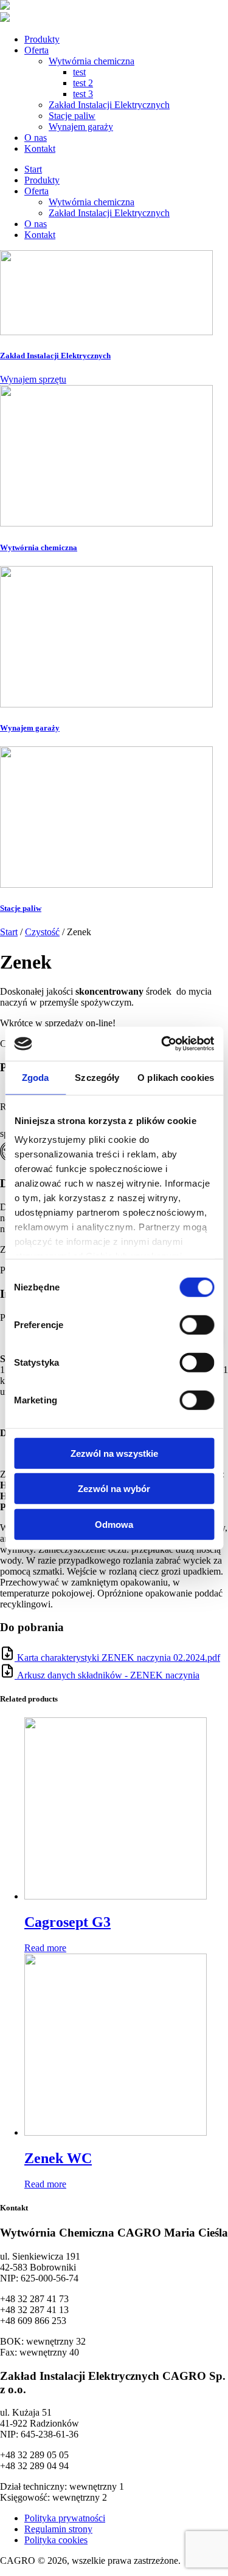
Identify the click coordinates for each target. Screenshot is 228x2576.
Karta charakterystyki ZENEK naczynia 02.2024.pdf (119, 1658)
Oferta (36, 50)
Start (33, 169)
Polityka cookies (56, 2540)
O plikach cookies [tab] (176, 1077)
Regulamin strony (58, 2529)
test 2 (83, 83)
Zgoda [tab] (36, 1077)
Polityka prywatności (65, 2518)
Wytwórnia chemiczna (92, 61)
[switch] (197, 1324)
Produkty (42, 39)
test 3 (83, 94)
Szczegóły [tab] (97, 1077)
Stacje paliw (72, 116)
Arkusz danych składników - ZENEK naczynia (108, 1675)
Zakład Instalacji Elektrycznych (109, 105)
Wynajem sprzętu (33, 379)
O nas (36, 138)
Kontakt (40, 148)
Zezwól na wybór (114, 1489)
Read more (45, 1948)
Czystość (42, 932)
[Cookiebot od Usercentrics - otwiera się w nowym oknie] (162, 1044)
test (79, 72)
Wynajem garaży (81, 127)
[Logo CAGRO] (5, 6)
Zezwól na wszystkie (114, 1453)
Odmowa (114, 1524)
